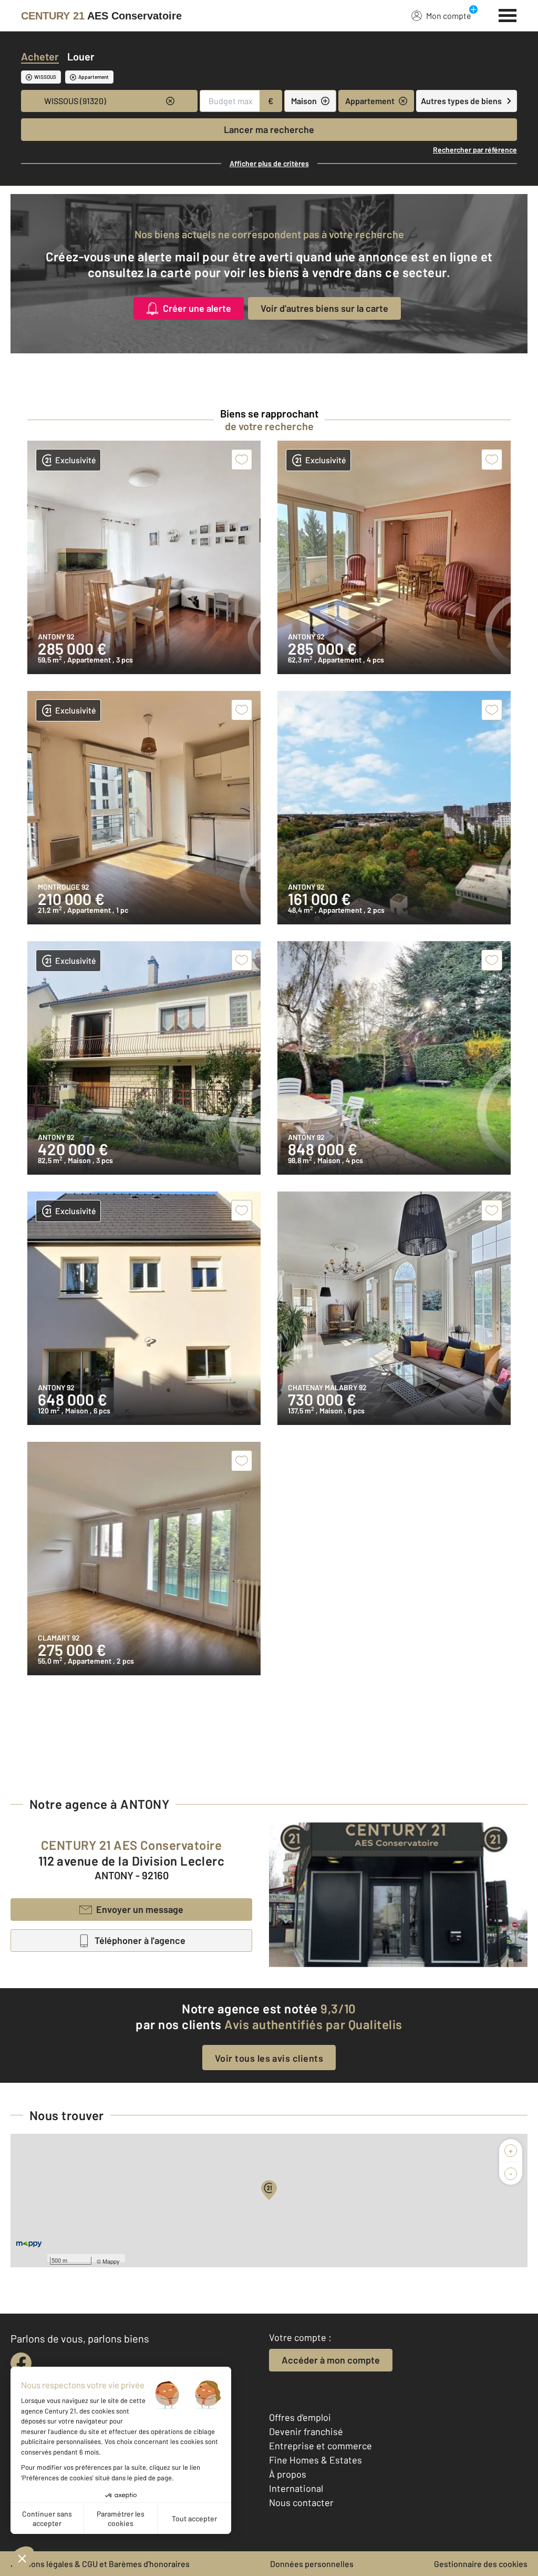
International (296, 2488)
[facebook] (21, 2363)
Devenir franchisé (306, 2431)
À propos (288, 2474)
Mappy (111, 2261)
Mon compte (449, 16)
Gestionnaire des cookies (481, 2564)
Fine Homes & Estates (315, 2460)
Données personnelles (312, 2564)
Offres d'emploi (300, 2417)
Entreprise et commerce (320, 2446)
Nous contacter (301, 2502)
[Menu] (508, 14)
